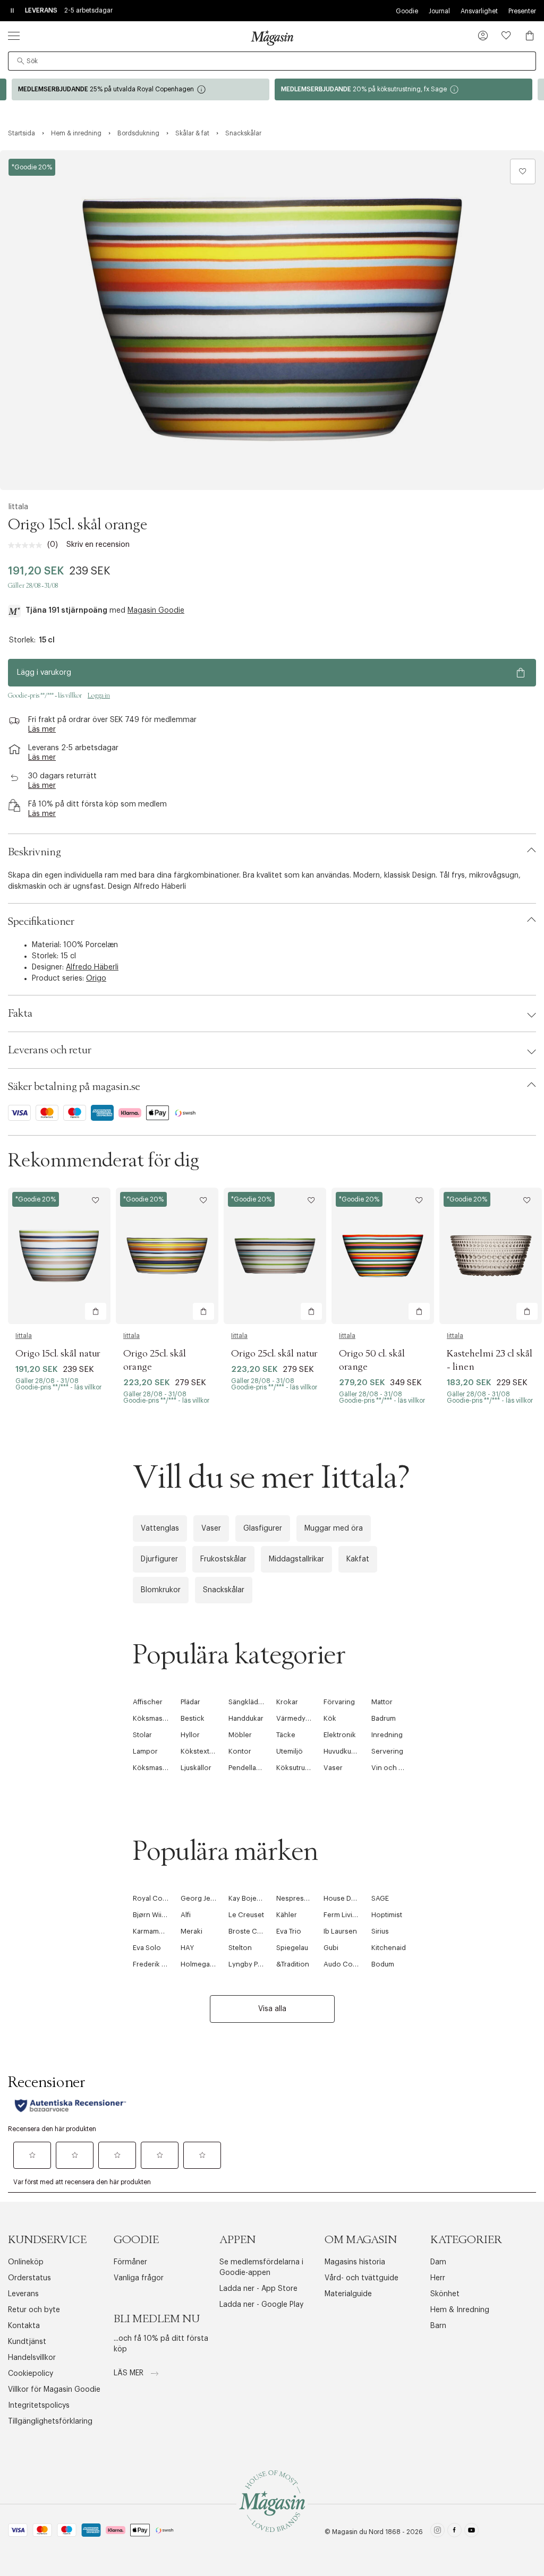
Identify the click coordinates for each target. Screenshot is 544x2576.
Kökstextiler (200, 1751)
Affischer (148, 1702)
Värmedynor (297, 1718)
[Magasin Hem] (272, 38)
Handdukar (246, 1718)
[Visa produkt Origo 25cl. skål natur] (275, 1256)
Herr (438, 2278)
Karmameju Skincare (166, 1931)
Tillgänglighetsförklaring (50, 2422)
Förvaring (339, 1702)
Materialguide (348, 2294)
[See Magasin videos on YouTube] (471, 2532)
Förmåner (130, 2262)
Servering (387, 1751)
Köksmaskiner (156, 1718)
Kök (330, 1718)
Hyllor (190, 1735)
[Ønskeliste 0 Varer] (506, 36)
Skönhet (445, 2294)
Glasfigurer (263, 1529)
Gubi (331, 1948)
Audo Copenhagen (355, 1964)
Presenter (522, 11)
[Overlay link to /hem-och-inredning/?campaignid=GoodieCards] (403, 89)
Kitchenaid (389, 1948)
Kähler (287, 1915)
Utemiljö (290, 1751)
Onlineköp (26, 2262)
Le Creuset (246, 1915)
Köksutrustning (301, 1768)
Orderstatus (29, 2278)
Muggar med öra (334, 1529)
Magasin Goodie (156, 611)
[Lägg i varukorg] (96, 1311)
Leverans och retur (50, 1050)
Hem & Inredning (460, 2310)
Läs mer (130, 2373)
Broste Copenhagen (262, 1931)
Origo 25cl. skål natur (274, 1354)
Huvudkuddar (345, 1751)
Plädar (190, 1702)
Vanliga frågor (139, 2278)
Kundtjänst (27, 2342)
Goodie (407, 11)
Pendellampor (251, 1768)
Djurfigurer (159, 1559)
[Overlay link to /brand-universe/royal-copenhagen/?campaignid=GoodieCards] (141, 89)
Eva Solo (147, 1948)
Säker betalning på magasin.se (74, 1087)
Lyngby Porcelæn (257, 1964)
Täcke (286, 1735)
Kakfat (358, 1559)
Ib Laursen (340, 1931)
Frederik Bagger (159, 1964)
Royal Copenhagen (164, 1898)
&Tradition (293, 1964)
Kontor (240, 1751)
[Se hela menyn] (14, 36)
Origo (96, 978)
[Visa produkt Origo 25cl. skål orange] (167, 1256)
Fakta (20, 1014)
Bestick (193, 1718)
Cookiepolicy (31, 2374)
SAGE (380, 1898)
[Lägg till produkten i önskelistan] (523, 171)
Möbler (240, 1735)
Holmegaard (201, 1964)
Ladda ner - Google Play (261, 2305)
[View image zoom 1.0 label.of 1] (272, 320)
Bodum (383, 1964)
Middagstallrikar (296, 1559)
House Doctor (347, 1898)
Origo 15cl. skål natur (58, 1354)
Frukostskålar (223, 1559)
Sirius (380, 1931)
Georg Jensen (204, 1898)
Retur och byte (34, 2310)
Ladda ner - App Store (258, 2289)
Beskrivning (35, 852)
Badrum (384, 1718)
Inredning (387, 1735)
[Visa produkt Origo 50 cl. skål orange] (383, 1256)
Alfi (186, 1915)
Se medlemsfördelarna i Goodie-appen (261, 2268)
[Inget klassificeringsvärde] (28, 545)
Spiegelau (292, 1948)
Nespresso (294, 1898)
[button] (483, 37)
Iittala (18, 507)
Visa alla (272, 2009)
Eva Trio (289, 1931)
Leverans (23, 2294)
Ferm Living (342, 1915)
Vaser (211, 1529)
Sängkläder (247, 1702)
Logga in (99, 695)
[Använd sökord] (21, 61)
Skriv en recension (98, 545)
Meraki (192, 1931)
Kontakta (24, 2326)
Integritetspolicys (39, 2406)
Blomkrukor (161, 1590)
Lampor (145, 1751)
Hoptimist (387, 1915)
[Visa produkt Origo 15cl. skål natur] (59, 1256)
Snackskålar (224, 1590)
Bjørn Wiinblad (156, 1915)
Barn (438, 2326)
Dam (438, 2262)
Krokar (287, 1702)
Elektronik (340, 1735)
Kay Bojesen (249, 1898)
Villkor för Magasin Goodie (54, 2390)
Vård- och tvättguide (362, 2278)
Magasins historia (355, 2262)
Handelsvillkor (32, 2358)
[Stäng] (439, 1402)
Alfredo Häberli (92, 967)
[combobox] (272, 61)
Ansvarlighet (479, 11)
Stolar (142, 1735)
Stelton (240, 1948)
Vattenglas (160, 1529)
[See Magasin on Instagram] (437, 2532)
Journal (439, 11)
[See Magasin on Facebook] (454, 2532)
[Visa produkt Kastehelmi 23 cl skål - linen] (491, 1256)
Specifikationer (41, 922)
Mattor (382, 1702)
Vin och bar (390, 1768)
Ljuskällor (196, 1768)
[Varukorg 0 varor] (530, 36)
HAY (187, 1948)
